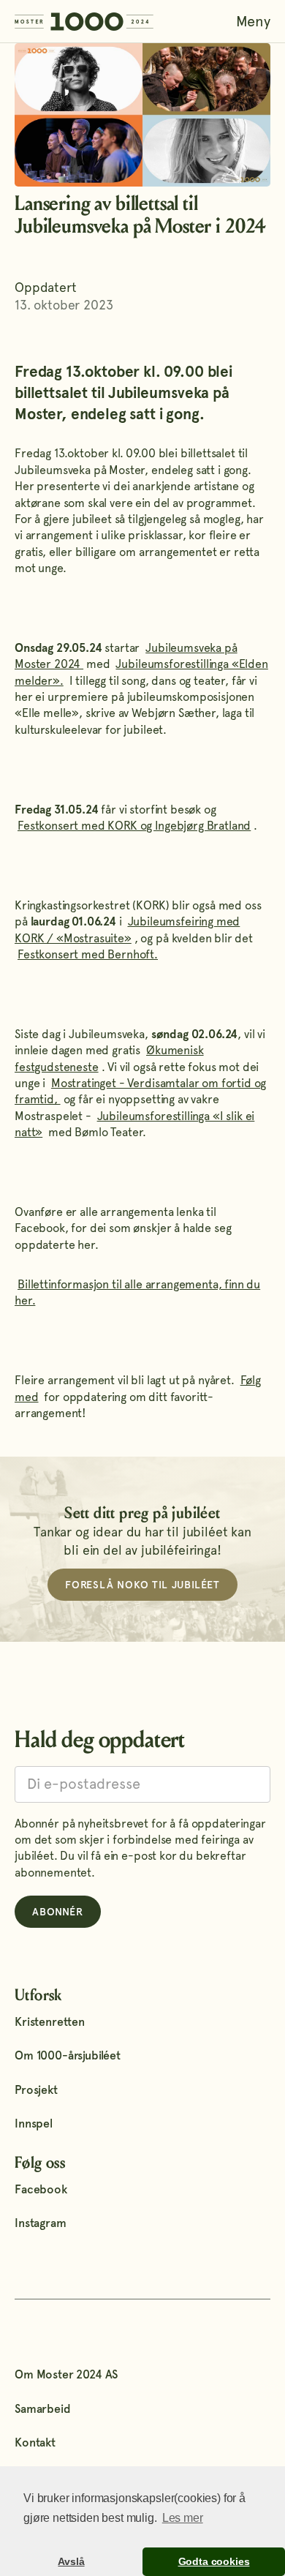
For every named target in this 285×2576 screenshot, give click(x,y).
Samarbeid (43, 2409)
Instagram (41, 2223)
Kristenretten (50, 2022)
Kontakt (35, 2442)
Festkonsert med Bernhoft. (88, 954)
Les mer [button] (183, 2518)
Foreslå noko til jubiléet (142, 1585)
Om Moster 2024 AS (66, 2374)
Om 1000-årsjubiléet (68, 2055)
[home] (84, 21)
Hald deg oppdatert (100, 1740)
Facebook (41, 2189)
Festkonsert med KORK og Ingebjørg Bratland (134, 826)
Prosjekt (36, 2090)
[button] (253, 21)
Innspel (34, 2123)
